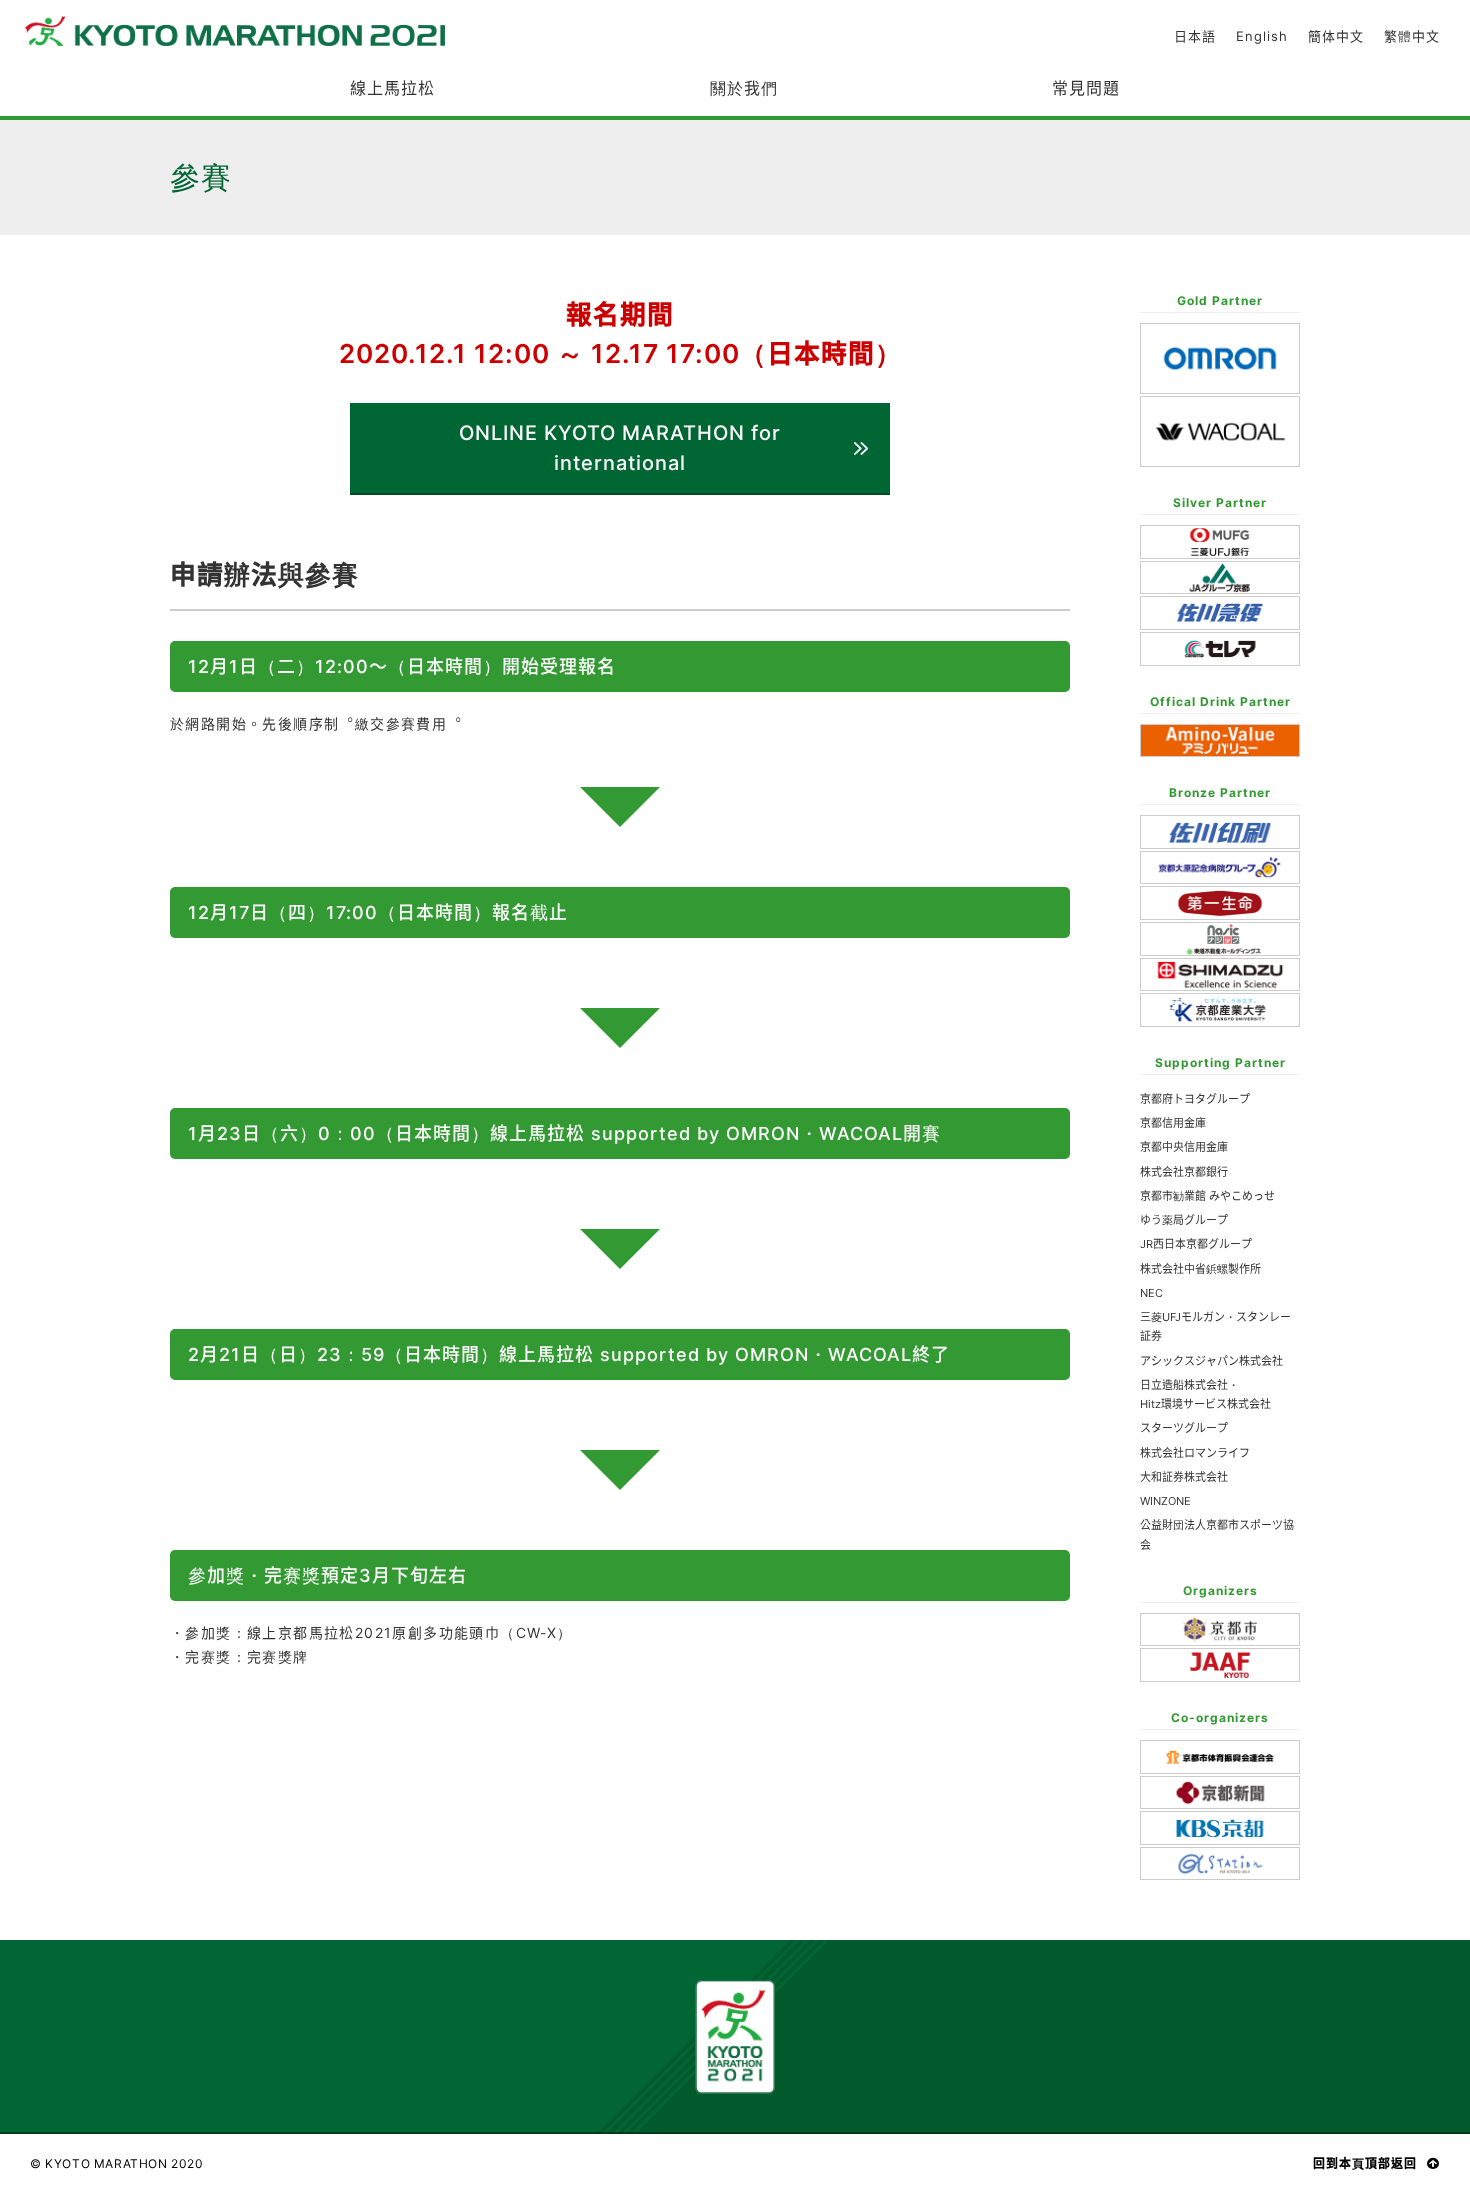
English (1262, 36)
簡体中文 (1336, 36)
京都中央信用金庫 (1184, 1147)
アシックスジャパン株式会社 (1211, 1361)
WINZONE (1165, 1501)
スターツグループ (1184, 1428)
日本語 (1195, 36)
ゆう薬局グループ (1184, 1220)
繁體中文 (1412, 36)
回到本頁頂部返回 (1365, 2164)
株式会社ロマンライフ (1195, 1453)
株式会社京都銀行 (1184, 1172)
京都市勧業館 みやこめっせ (1207, 1196)
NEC (1151, 1293)
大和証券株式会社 (1184, 1477)
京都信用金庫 (1173, 1123)
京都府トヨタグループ (1195, 1099)
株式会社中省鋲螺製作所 (1200, 1269)
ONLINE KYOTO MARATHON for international (620, 448)
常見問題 (1086, 88)
